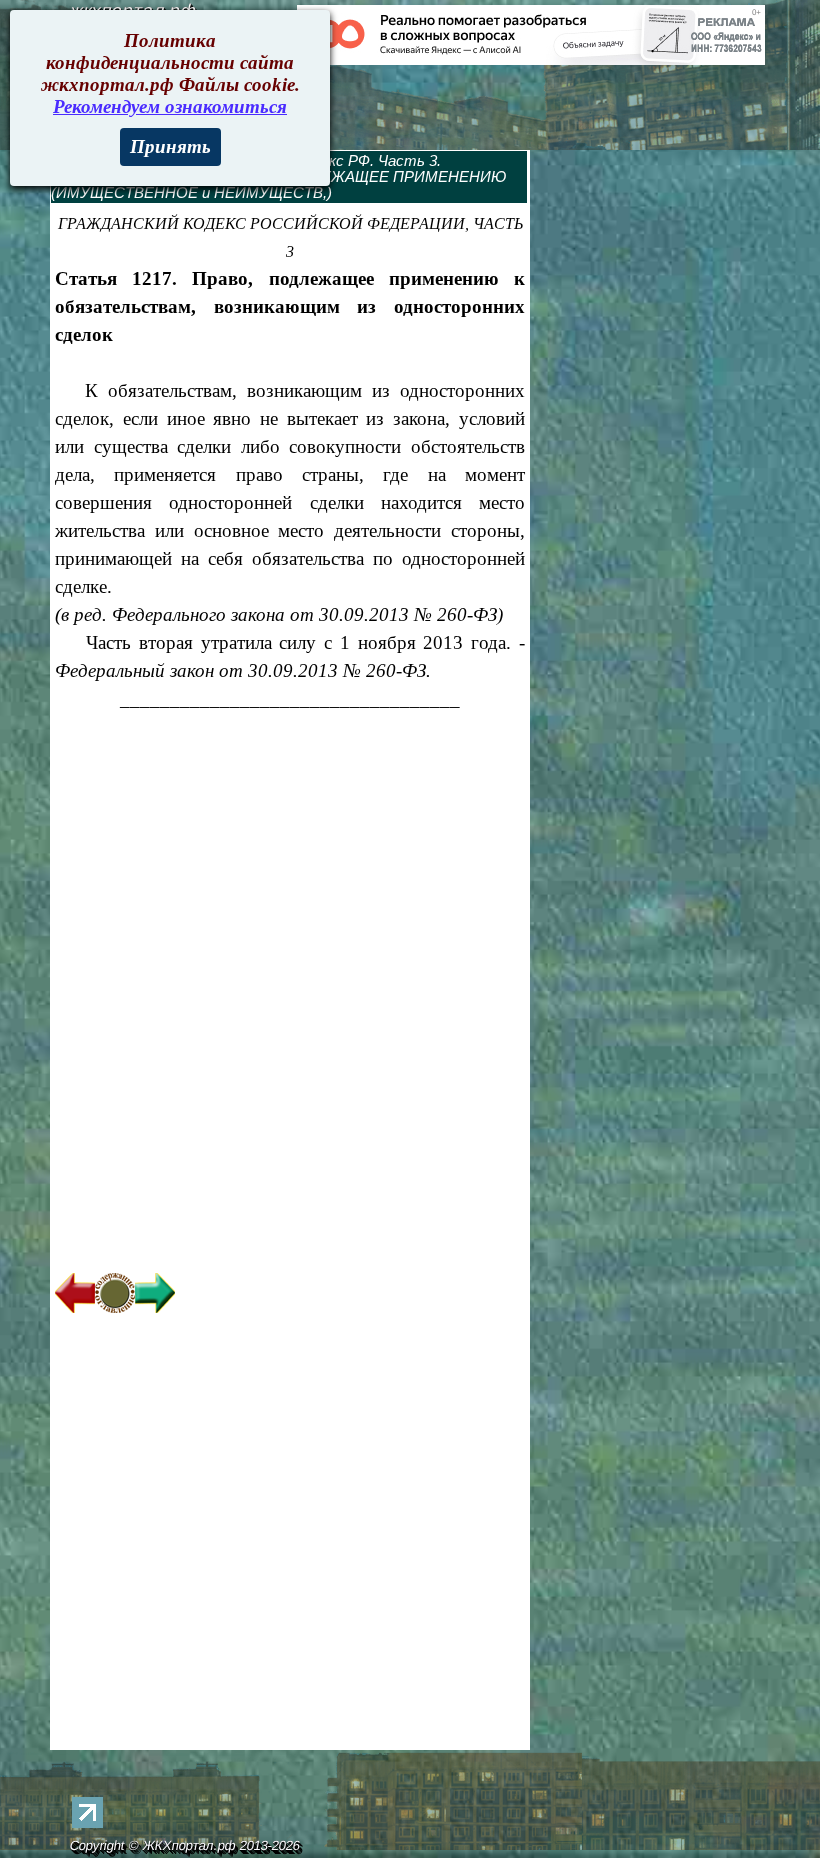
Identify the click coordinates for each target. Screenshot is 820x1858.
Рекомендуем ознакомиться (170, 106)
